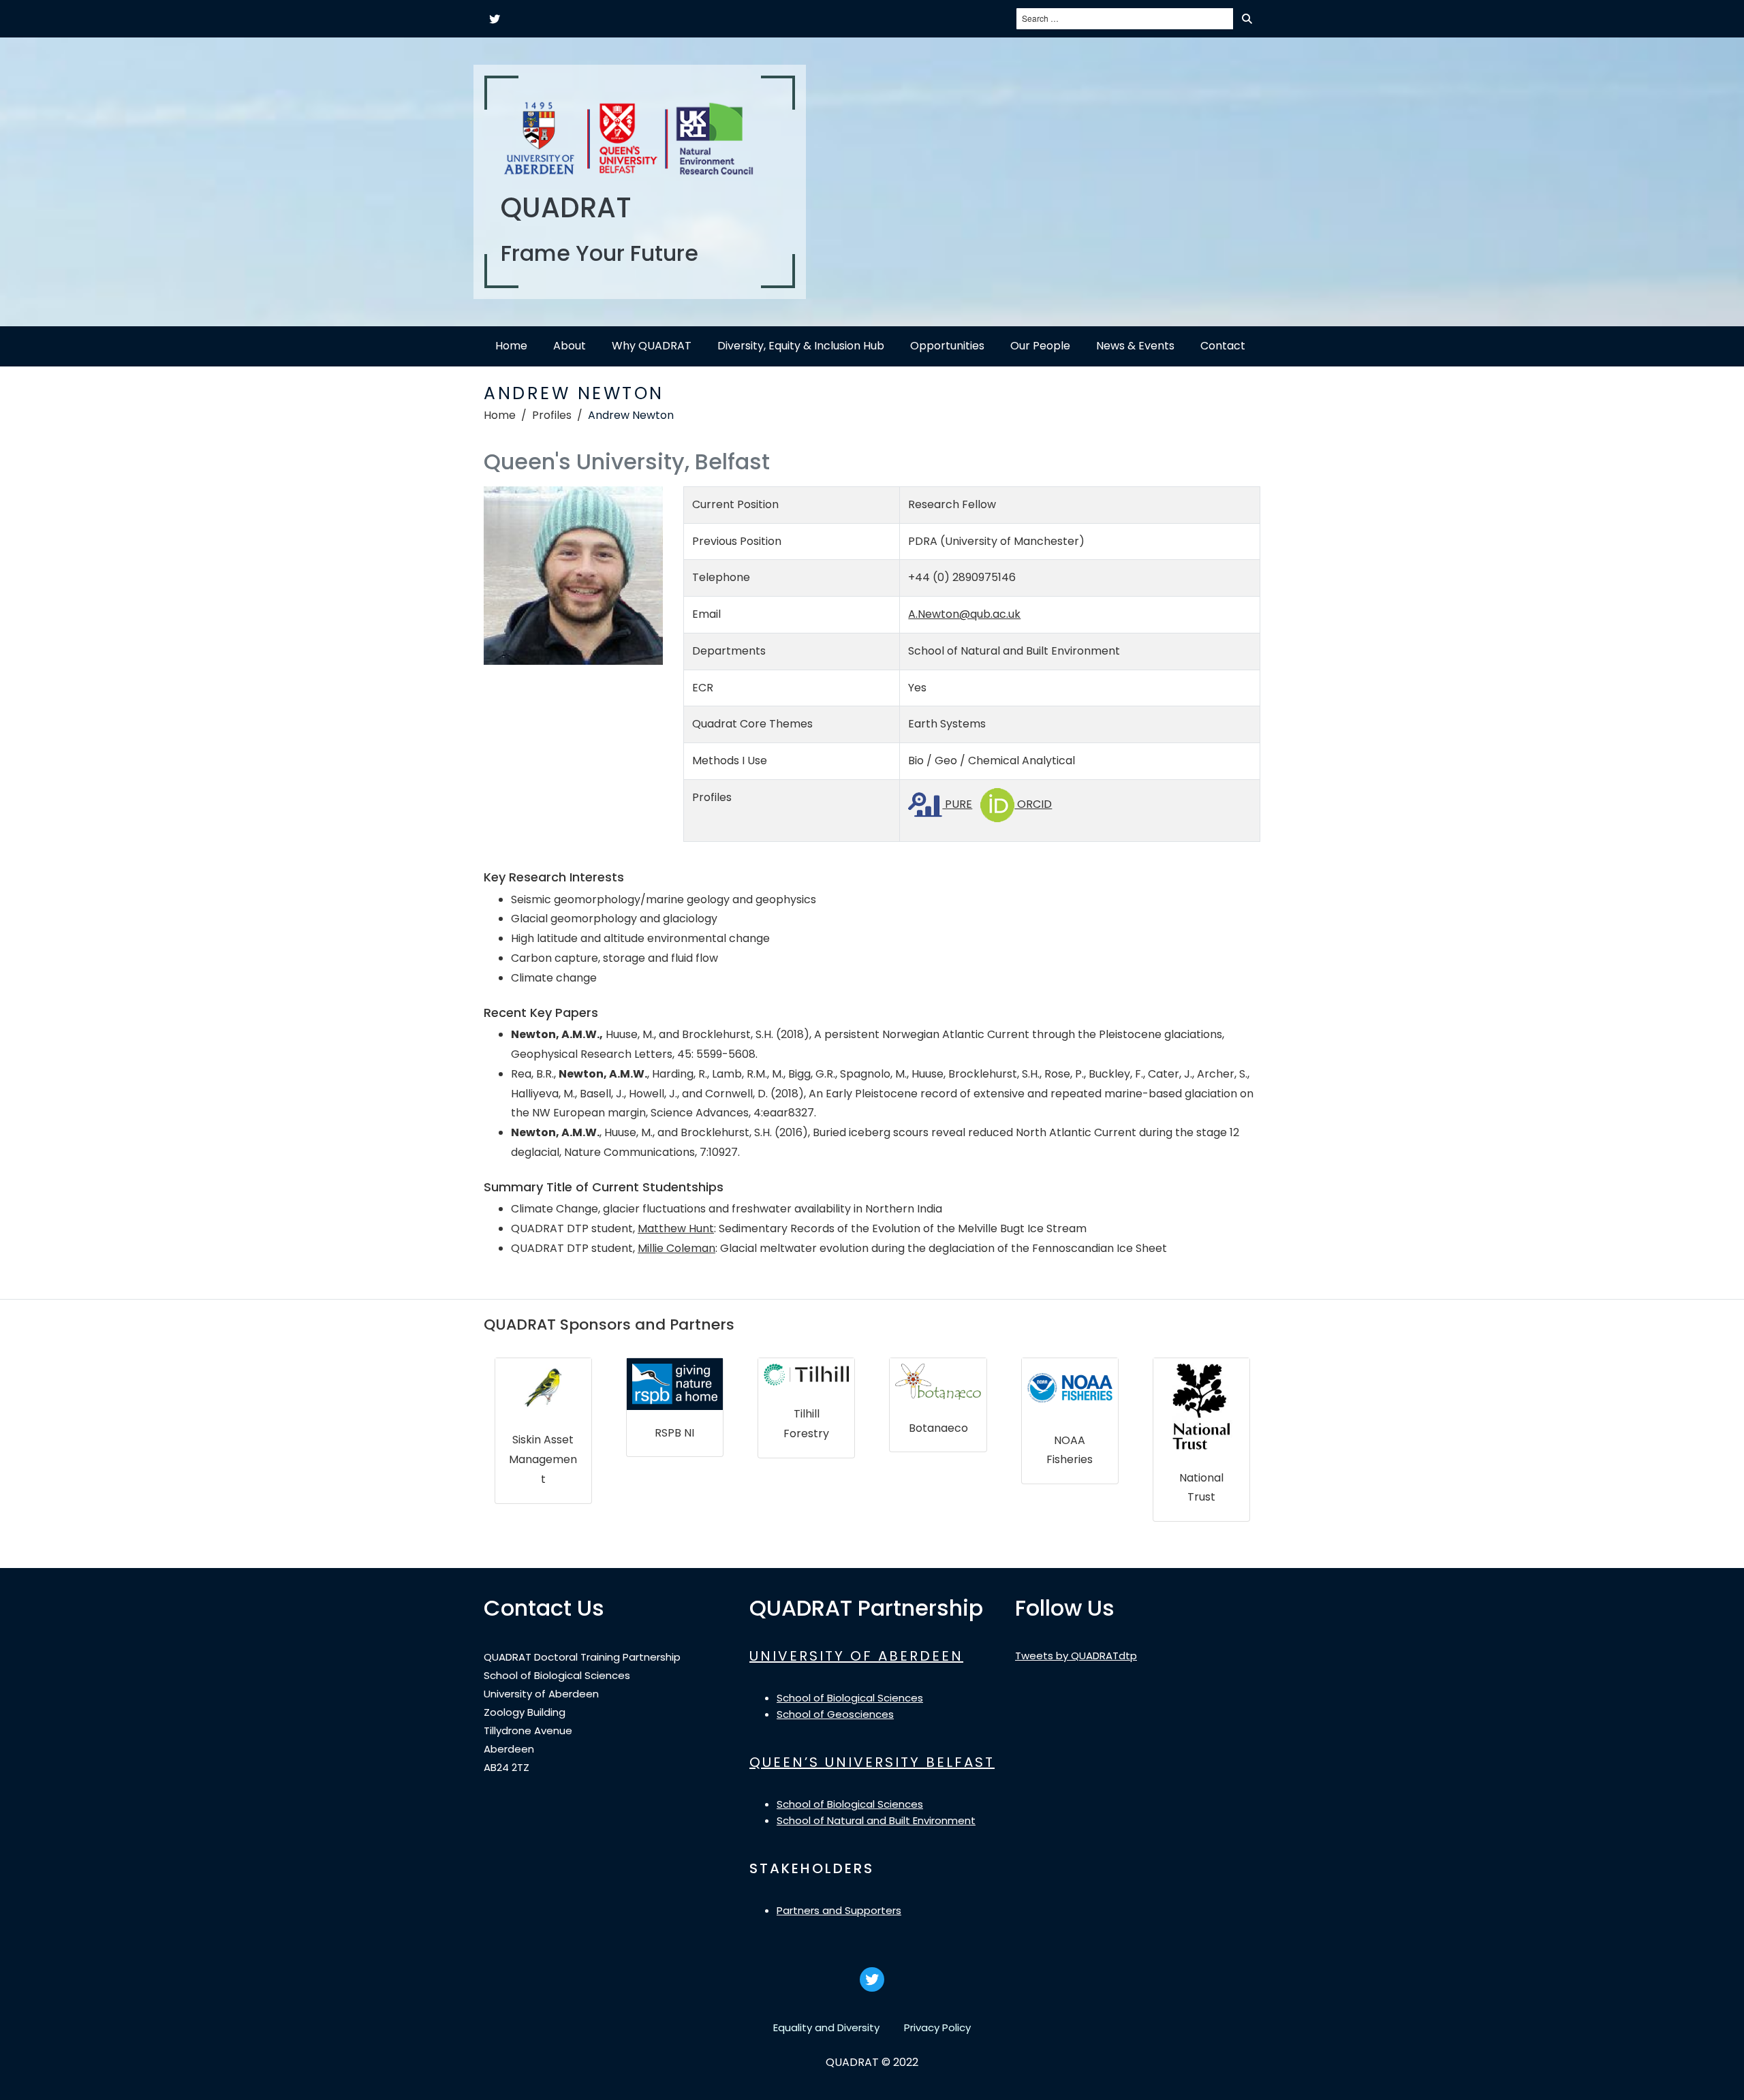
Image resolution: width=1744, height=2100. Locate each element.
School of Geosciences (835, 1714)
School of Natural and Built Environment (876, 1820)
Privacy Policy (937, 2027)
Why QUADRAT (652, 346)
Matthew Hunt (676, 1228)
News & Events (1135, 346)
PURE (957, 804)
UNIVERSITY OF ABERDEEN (856, 1656)
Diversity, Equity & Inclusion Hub (801, 346)
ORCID (1033, 804)
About (570, 346)
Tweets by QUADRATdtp (1076, 1656)
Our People (1040, 346)
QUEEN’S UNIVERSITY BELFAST (872, 1762)
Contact (1223, 346)
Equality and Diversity (826, 2027)
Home (511, 346)
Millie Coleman (676, 1248)
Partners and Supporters (839, 1910)
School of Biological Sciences (850, 1698)
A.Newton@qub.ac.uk (964, 614)
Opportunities (947, 346)
